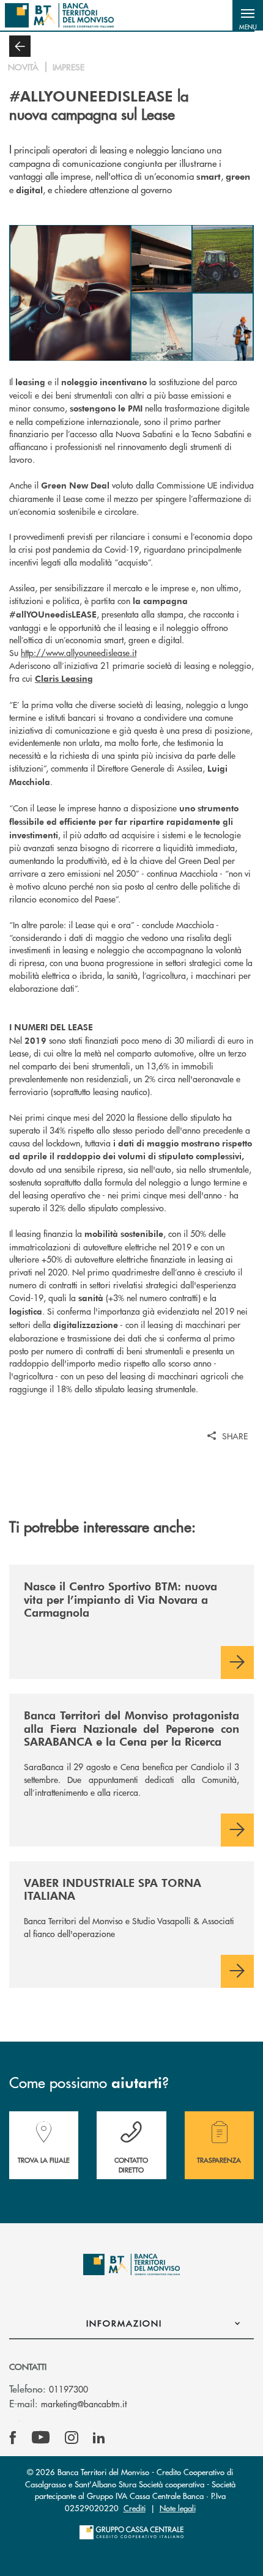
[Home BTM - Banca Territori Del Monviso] (59, 15)
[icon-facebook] (13, 2438)
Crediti (135, 2508)
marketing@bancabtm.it (84, 2404)
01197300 (69, 2389)
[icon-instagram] (72, 2438)
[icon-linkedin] (99, 2438)
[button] (248, 15)
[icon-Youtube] (41, 2438)
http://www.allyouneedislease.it (79, 652)
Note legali (178, 2508)
